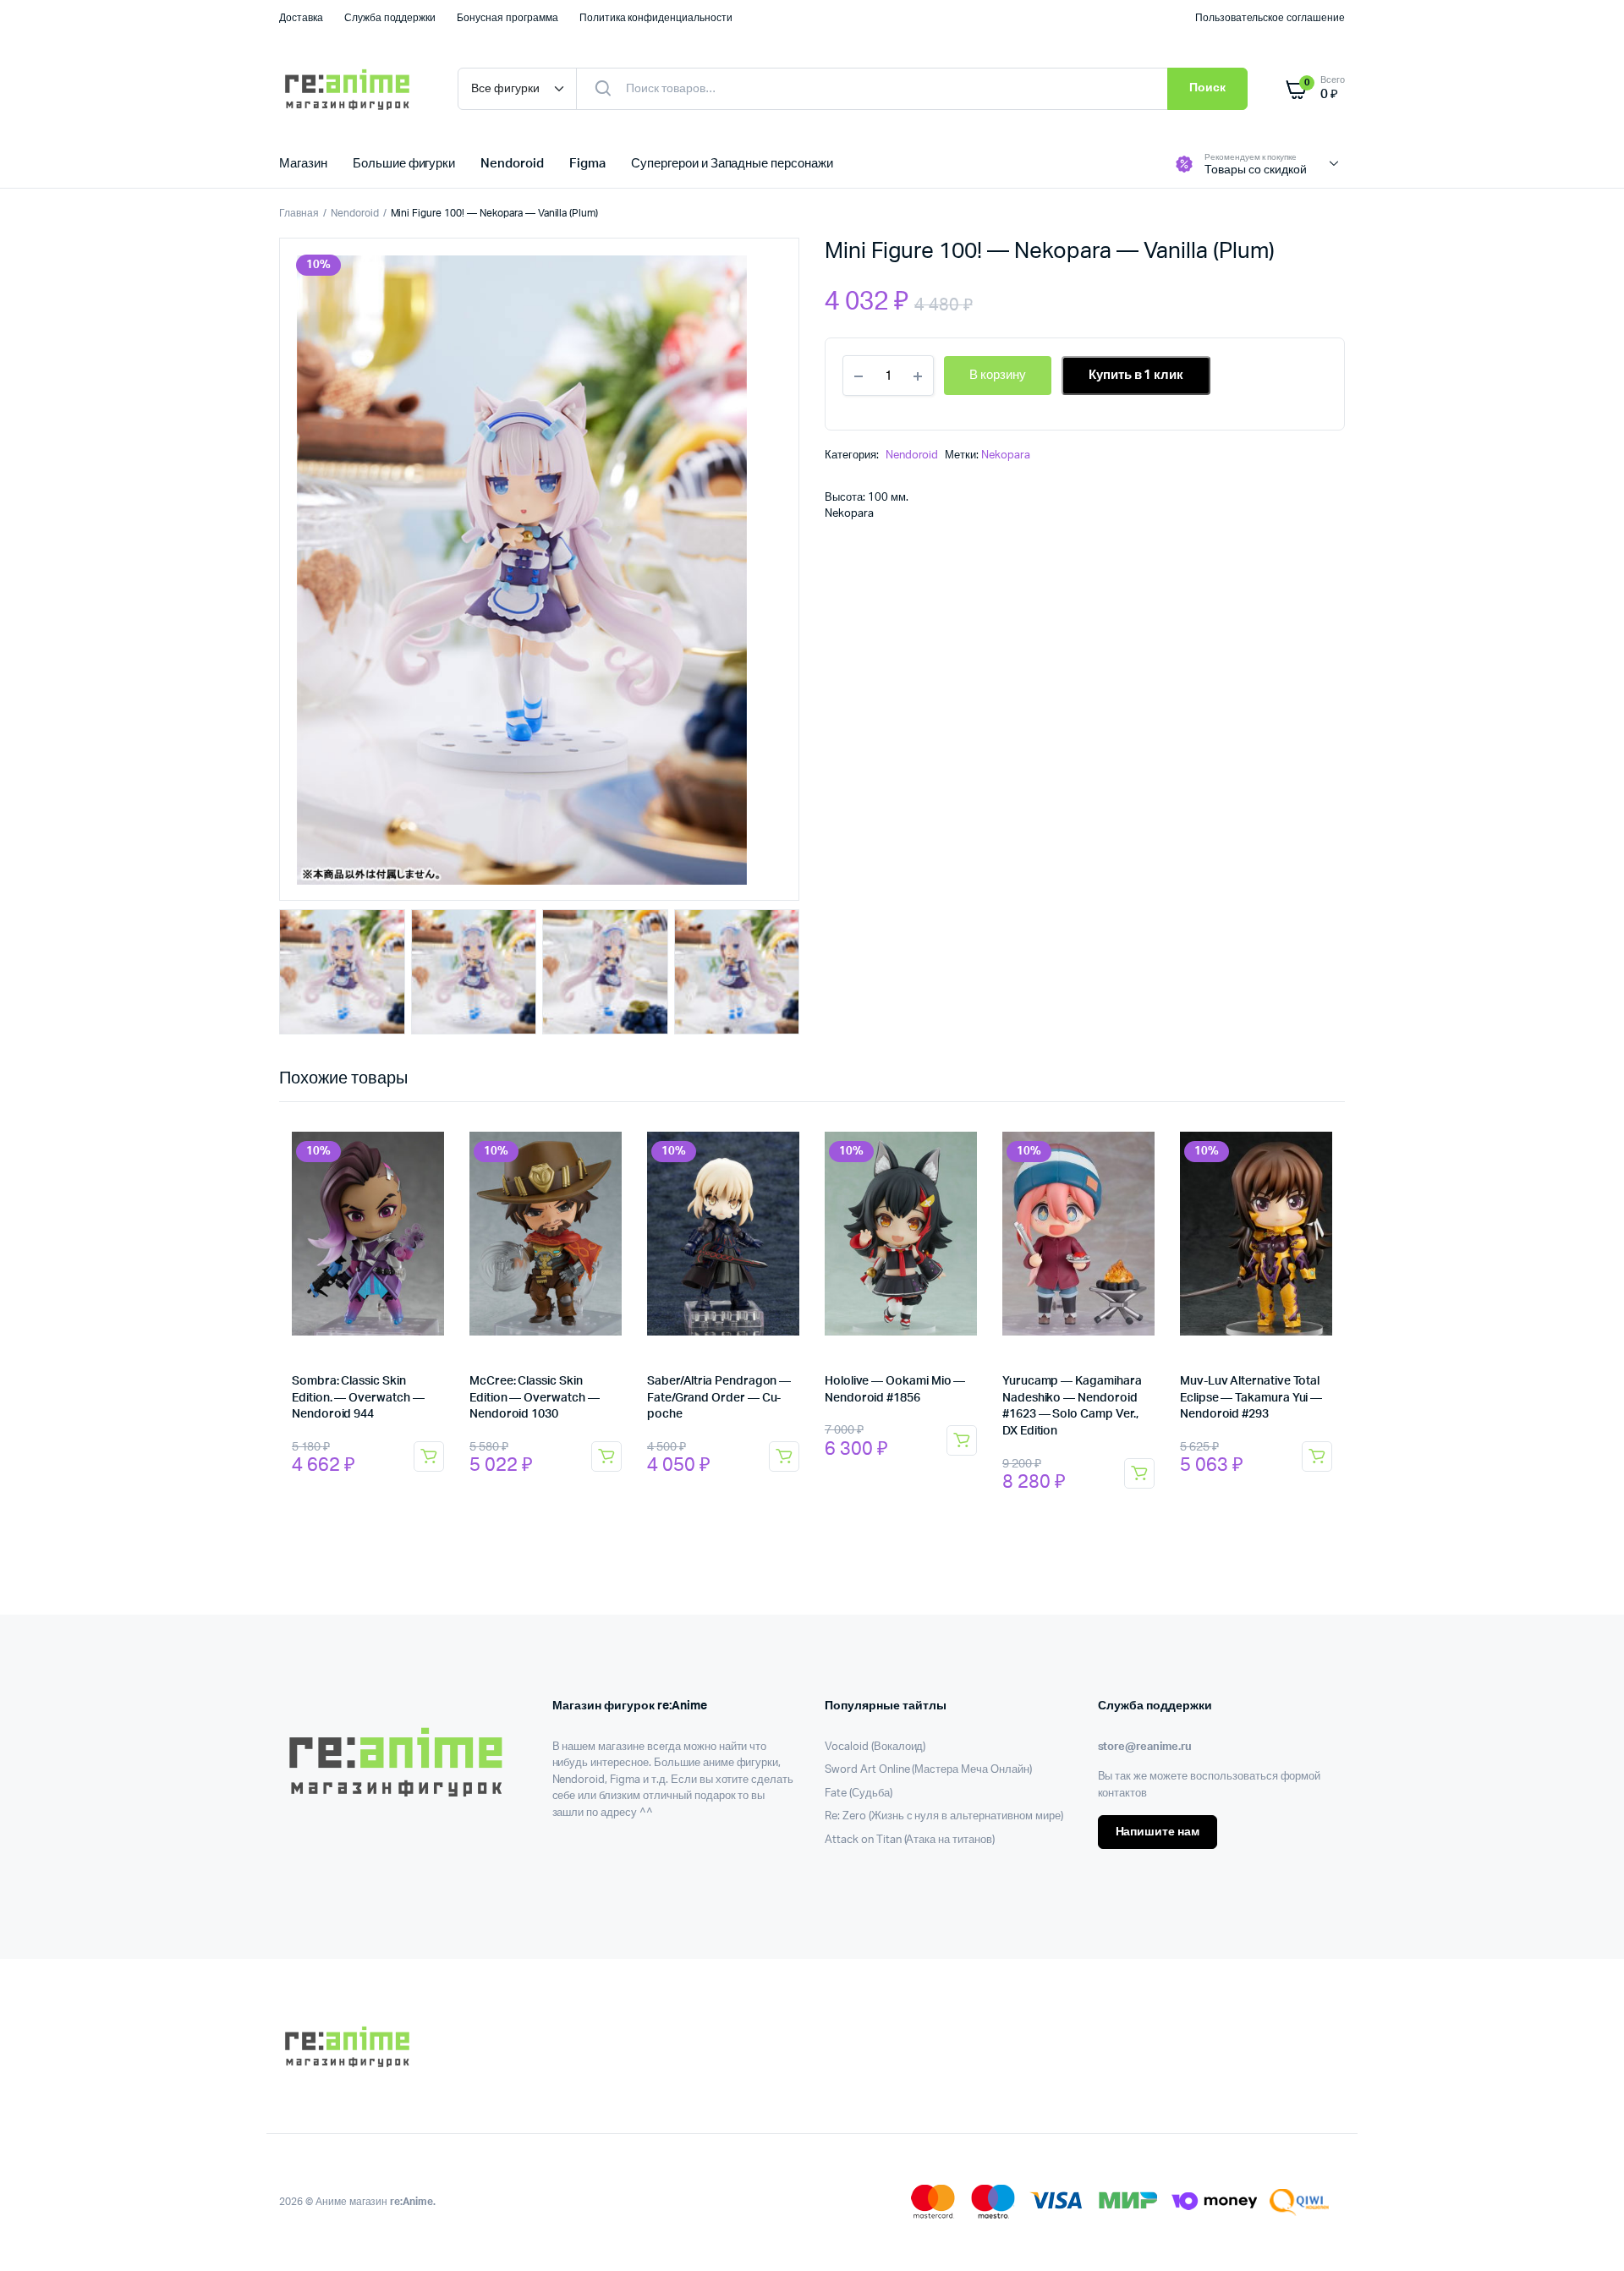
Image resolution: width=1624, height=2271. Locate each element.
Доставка (301, 18)
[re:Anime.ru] (351, 89)
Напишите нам (1158, 1832)
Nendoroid (512, 164)
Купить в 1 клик (1136, 375)
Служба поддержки (390, 18)
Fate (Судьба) (859, 1794)
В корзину (429, 1456)
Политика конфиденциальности (656, 18)
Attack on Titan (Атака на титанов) (910, 1840)
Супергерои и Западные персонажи (732, 164)
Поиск (1207, 88)
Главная (299, 213)
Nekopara (1006, 455)
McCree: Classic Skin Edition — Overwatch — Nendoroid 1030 (535, 1398)
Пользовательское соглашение (1270, 18)
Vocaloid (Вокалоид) (875, 1747)
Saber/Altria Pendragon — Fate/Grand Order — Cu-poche (719, 1398)
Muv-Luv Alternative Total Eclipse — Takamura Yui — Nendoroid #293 (1251, 1398)
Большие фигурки (404, 164)
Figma (587, 164)
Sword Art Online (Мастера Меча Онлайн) (928, 1770)
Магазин (303, 164)
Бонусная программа (507, 18)
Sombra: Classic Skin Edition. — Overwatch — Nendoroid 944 (358, 1398)
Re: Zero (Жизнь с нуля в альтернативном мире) (944, 1816)
